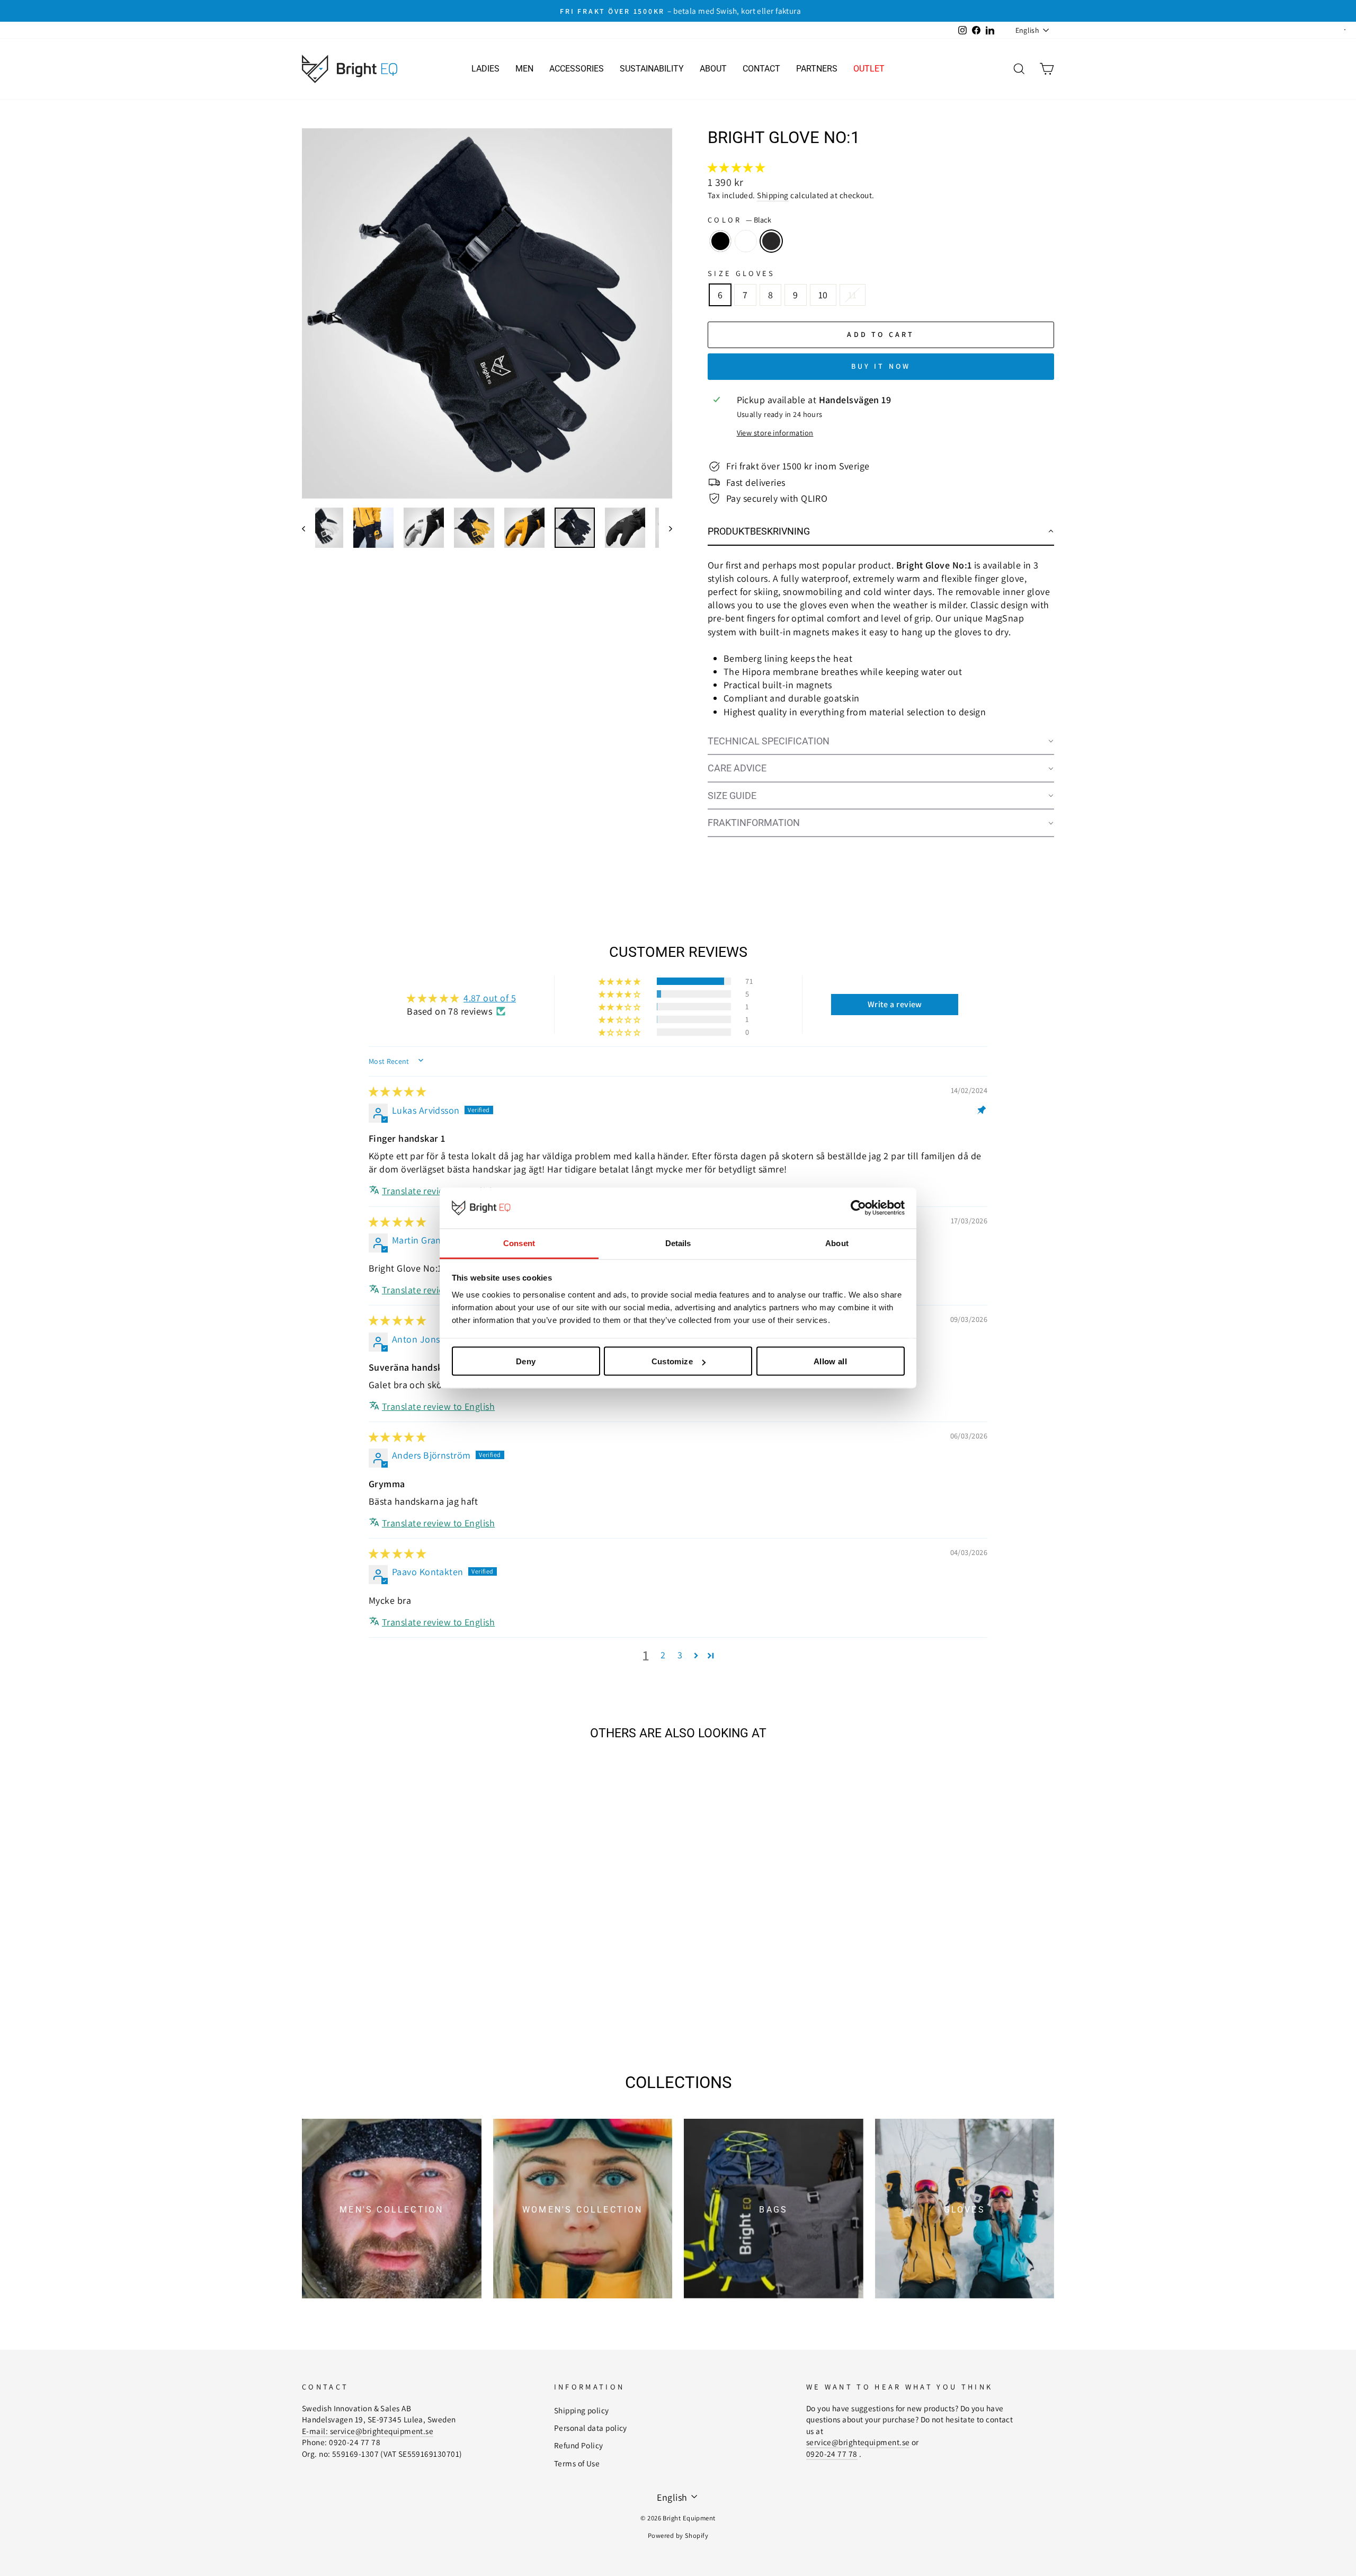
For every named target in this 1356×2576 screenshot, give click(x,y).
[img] (397, 1092)
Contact (761, 69)
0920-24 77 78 (832, 2454)
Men (524, 69)
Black (771, 241)
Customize (672, 1361)
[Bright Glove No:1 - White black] (377, 1997)
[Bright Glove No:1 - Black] (406, 1997)
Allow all (830, 1361)
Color (739, 220)
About (713, 69)
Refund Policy (579, 2445)
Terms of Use (577, 2463)
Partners (817, 69)
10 (823, 295)
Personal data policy (591, 2428)
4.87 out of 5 (490, 998)
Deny (526, 1361)
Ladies (485, 69)
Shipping (773, 195)
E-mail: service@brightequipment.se (368, 2431)
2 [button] (663, 1655)
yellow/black (746, 241)
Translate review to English (438, 1191)
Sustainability (652, 69)
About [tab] (837, 1243)
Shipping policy (582, 2410)
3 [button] (680, 1655)
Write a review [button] (895, 1004)
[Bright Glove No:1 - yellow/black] (392, 1997)
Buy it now (881, 366)
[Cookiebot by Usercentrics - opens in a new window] (858, 1208)
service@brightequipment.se (858, 2442)
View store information (775, 433)
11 (853, 295)
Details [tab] (678, 1243)
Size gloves (742, 273)
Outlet (869, 69)
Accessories (577, 69)
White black (720, 241)
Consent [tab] (519, 1243)
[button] (736, 168)
